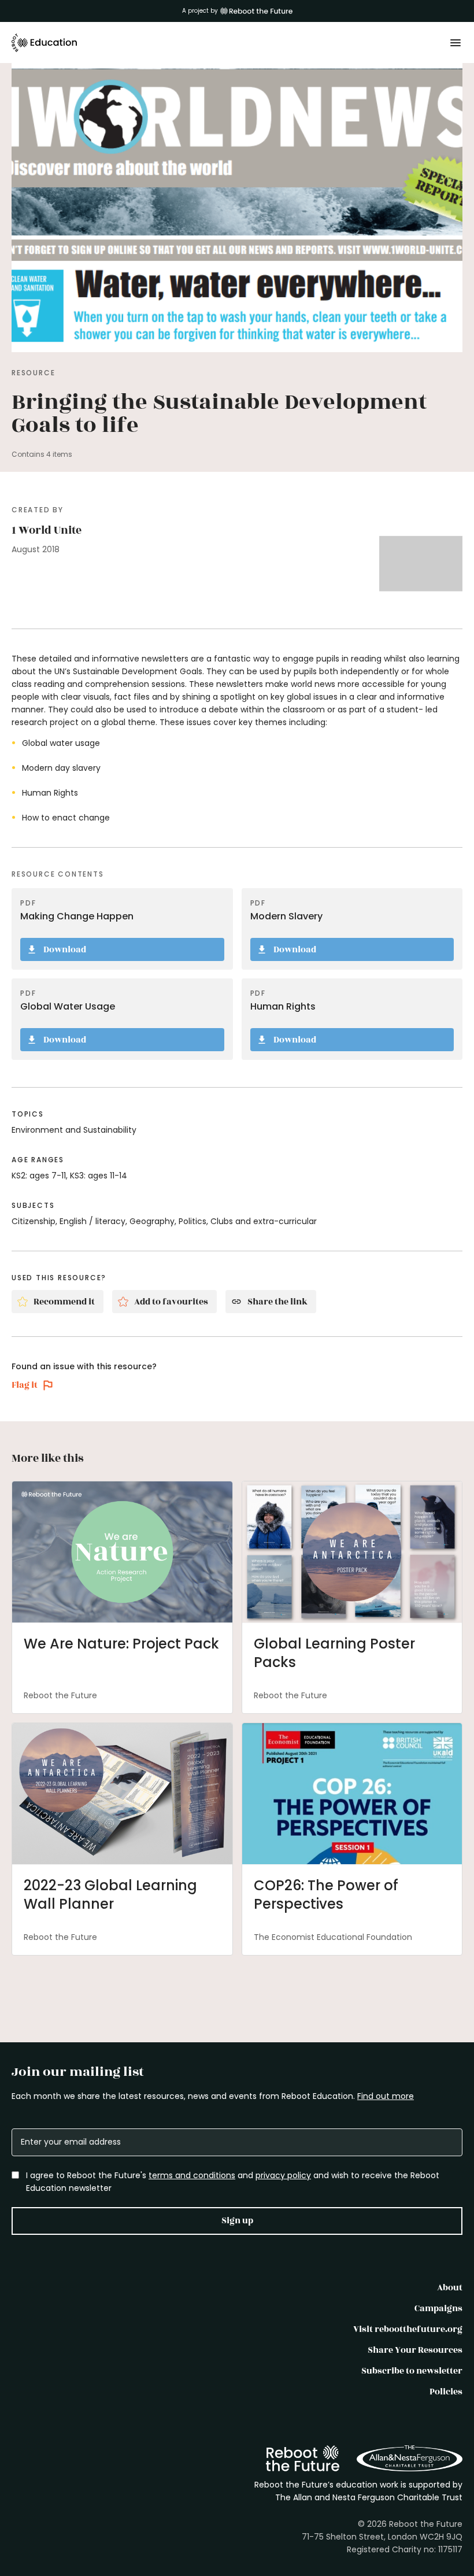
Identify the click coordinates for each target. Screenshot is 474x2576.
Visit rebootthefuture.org (408, 2329)
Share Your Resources (415, 2350)
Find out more (386, 2096)
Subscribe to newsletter (412, 2371)
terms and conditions (192, 2175)
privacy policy (283, 2175)
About (450, 2288)
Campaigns (438, 2309)
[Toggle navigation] (456, 43)
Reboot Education (45, 43)
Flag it (25, 1385)
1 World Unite (47, 530)
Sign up (237, 2221)
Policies (446, 2392)
